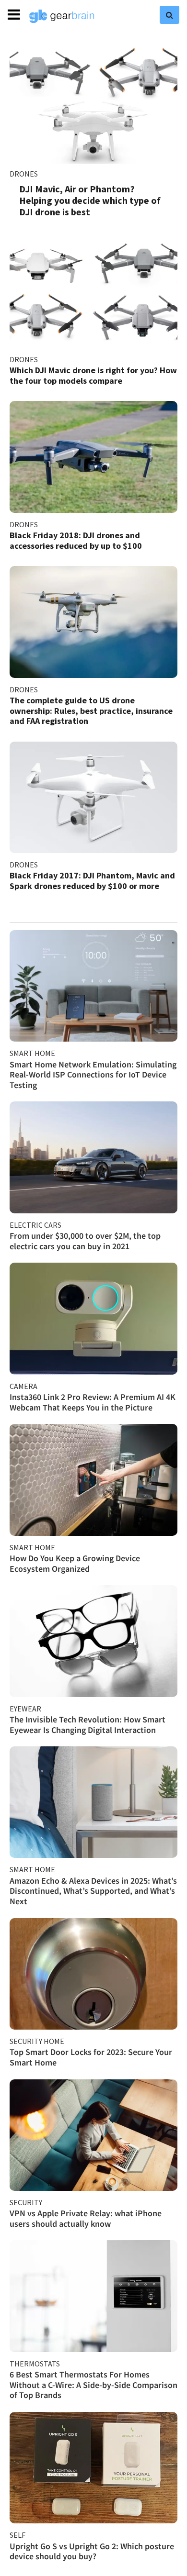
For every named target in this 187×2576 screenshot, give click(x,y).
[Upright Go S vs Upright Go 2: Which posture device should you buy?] (93, 2468)
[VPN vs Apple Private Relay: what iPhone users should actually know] (93, 2135)
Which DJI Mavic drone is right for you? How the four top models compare (93, 375)
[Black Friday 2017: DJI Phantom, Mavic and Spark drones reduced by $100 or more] (93, 797)
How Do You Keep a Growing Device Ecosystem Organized (75, 1563)
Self (18, 2535)
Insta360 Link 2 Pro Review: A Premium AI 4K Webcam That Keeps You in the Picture (93, 1402)
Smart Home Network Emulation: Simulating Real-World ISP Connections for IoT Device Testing (93, 1075)
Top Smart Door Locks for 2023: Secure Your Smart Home (91, 2057)
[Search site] (169, 15)
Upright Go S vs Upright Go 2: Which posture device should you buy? (92, 2551)
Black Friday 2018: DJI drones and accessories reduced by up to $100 (76, 540)
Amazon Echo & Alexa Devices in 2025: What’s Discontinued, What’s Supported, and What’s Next (93, 1891)
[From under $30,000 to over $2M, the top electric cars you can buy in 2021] (93, 1157)
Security (26, 2202)
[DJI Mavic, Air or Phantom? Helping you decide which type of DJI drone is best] (93, 102)
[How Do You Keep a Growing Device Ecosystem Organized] (93, 1480)
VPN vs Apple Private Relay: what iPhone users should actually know (86, 2218)
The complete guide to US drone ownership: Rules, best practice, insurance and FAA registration (91, 711)
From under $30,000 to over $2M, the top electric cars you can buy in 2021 (85, 1241)
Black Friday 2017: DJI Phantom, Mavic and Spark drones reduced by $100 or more (92, 881)
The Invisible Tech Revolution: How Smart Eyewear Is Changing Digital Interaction (88, 1725)
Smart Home (32, 1053)
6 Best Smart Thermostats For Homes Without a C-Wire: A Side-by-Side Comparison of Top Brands (93, 2385)
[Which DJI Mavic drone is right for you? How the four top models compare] (93, 292)
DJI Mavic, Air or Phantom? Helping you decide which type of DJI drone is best (90, 200)
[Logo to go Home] (62, 16)
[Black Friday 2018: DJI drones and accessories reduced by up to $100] (93, 457)
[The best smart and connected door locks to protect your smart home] (93, 1974)
